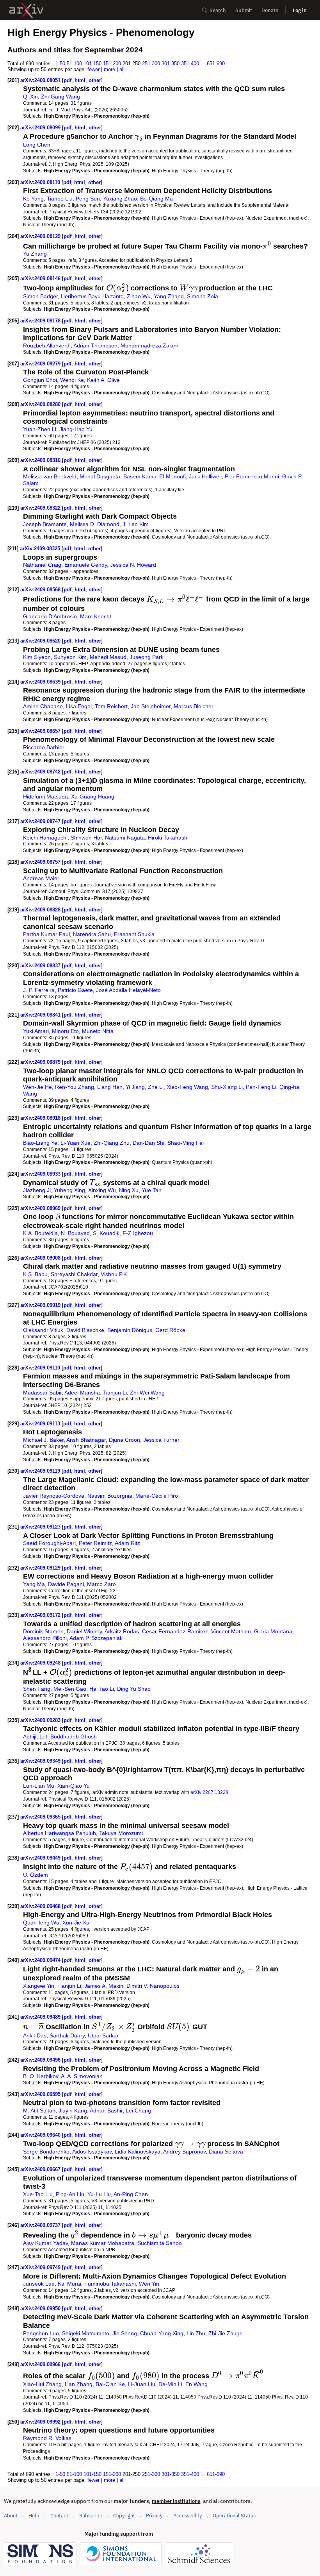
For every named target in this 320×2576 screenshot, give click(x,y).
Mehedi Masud (108, 657)
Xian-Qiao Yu (74, 1786)
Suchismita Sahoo (160, 2243)
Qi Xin (30, 97)
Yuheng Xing (69, 1190)
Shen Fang (37, 1689)
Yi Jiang (135, 1087)
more (109, 69)
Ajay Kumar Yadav (45, 2243)
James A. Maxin (104, 1986)
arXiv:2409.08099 (41, 128)
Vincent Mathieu (231, 1631)
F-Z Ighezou (138, 1233)
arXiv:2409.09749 (41, 2267)
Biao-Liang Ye (40, 1143)
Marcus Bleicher (194, 706)
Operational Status (234, 2515)
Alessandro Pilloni (45, 1638)
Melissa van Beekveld (50, 476)
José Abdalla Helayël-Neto (128, 990)
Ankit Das (35, 2035)
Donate (270, 10)
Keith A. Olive (103, 380)
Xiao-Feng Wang (187, 1087)
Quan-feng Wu (41, 1923)
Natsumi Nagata (125, 838)
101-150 (92, 64)
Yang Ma (34, 1584)
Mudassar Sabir (42, 1393)
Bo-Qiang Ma (156, 199)
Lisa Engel (79, 706)
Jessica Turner (161, 1440)
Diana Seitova (226, 2152)
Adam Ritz (127, 1543)
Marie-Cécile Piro (157, 1496)
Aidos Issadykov (92, 2152)
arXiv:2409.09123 (41, 1527)
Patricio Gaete (75, 990)
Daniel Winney (84, 1631)
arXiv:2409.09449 (41, 1858)
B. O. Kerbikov (41, 2076)
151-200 (112, 64)
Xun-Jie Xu (76, 1923)
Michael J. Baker (43, 1440)
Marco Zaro (101, 1584)
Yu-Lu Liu (99, 2194)
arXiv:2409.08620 (41, 641)
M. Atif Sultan (39, 2111)
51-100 (74, 64)
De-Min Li (170, 2384)
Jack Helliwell (205, 476)
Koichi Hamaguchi (45, 838)
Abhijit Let (35, 1736)
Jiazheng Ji (37, 1190)
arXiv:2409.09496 (41, 2060)
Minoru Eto (65, 1031)
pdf (68, 80)
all (122, 69)
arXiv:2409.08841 (41, 1015)
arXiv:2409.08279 (41, 364)
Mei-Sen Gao (70, 1689)
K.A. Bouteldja (40, 1233)
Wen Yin (149, 2284)
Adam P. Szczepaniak (96, 1638)
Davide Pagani (66, 1584)
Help (34, 2516)
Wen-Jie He (37, 1087)
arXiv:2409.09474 (41, 1960)
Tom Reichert (111, 706)
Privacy (154, 2516)
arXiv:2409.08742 (41, 772)
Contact (59, 2516)
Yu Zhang (35, 254)
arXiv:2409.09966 (41, 2364)
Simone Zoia (203, 296)
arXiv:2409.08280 (41, 404)
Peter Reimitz (95, 1543)
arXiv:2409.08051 (41, 80)
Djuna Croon (124, 1440)
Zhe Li (156, 1087)
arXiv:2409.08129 (41, 236)
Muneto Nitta (98, 1031)
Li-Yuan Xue (76, 1143)
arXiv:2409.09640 (41, 2135)
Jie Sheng (125, 2333)
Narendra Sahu (92, 934)
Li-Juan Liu (142, 2384)
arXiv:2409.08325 (41, 549)
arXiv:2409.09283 (41, 1720)
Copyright (124, 2516)
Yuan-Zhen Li (40, 429)
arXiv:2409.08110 (41, 182)
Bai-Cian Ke (110, 2384)
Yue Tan (152, 1190)
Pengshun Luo (41, 2333)
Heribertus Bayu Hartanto (92, 296)
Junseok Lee (39, 2284)
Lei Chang (138, 2111)
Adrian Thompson (95, 345)
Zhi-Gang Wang (60, 97)
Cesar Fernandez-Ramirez (175, 1631)
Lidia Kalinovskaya (138, 2152)
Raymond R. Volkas (47, 2438)
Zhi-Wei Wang (147, 1393)
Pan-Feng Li (261, 1087)
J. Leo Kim (136, 524)
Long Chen (37, 145)
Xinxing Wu (102, 1190)
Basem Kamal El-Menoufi (155, 476)
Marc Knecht (96, 616)
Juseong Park (147, 657)
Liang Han (110, 1087)
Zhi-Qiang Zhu (112, 1143)
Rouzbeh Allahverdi (47, 345)
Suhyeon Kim (70, 657)
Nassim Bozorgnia (110, 1496)
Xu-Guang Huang (93, 797)
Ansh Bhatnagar (86, 1440)
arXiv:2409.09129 (41, 1568)
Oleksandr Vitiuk (43, 1330)
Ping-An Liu (70, 2194)
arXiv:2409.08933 (41, 1174)
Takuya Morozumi (121, 1833)
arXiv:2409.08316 (41, 460)
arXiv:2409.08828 (41, 910)
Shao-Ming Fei (186, 1143)
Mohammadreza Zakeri (149, 345)
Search (218, 10)
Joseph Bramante (45, 524)
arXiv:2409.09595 (41, 2094)
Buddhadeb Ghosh (74, 1736)
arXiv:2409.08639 (41, 682)
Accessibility (188, 2516)
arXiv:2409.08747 (41, 821)
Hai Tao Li (102, 1689)
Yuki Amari (36, 1031)
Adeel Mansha (82, 1393)
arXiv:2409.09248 (41, 1663)
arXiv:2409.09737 (41, 2225)
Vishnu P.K (114, 1274)
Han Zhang (79, 2384)
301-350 (171, 64)
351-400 (190, 64)
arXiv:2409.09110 (41, 1368)
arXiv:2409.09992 (41, 2422)
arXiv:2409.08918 (41, 1118)
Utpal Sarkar (103, 2035)
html (80, 80)
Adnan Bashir (106, 2111)
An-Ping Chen (131, 2194)
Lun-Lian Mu (39, 1786)
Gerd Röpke (170, 1330)
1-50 (60, 64)
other (95, 80)
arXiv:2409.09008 (41, 1258)
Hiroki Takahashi (168, 838)
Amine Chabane (43, 706)
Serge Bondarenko (46, 2152)
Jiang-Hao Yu (76, 429)
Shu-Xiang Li (227, 1087)
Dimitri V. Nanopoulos (153, 1986)
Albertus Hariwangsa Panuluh (60, 1833)
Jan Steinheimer (151, 706)
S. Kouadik (106, 1233)
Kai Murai (69, 2284)
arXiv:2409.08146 (41, 278)
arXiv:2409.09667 (41, 2169)
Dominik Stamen (43, 1631)
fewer (93, 69)
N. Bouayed (75, 1233)
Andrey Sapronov (184, 2152)
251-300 (151, 64)
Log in (300, 10)
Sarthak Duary (67, 2035)
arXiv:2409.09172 (41, 1615)
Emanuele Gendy (86, 565)
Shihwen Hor (86, 838)
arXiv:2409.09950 (41, 2308)
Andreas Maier (41, 878)
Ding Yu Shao (134, 1689)
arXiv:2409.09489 (41, 2017)
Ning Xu (129, 1190)
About (11, 2516)
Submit (244, 10)
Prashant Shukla (134, 934)
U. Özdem (36, 1875)
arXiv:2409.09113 (41, 1424)
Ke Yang (33, 199)
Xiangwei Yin (39, 1986)
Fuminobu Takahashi (110, 2284)
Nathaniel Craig (42, 565)
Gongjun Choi (40, 380)
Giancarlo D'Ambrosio (50, 616)
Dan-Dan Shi (148, 1143)
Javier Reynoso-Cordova (54, 1496)
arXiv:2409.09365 (41, 1817)
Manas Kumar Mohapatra (103, 2243)
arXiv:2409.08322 (41, 508)
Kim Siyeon (37, 657)
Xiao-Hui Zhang (42, 2384)
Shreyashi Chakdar (74, 1274)
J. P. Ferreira (39, 990)
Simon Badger (40, 296)
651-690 (216, 64)
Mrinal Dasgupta (100, 476)
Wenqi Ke (72, 380)
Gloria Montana (273, 1631)
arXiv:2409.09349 (41, 1761)
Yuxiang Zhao (120, 199)
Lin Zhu (196, 2333)
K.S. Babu (35, 1274)
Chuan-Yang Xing (162, 2333)
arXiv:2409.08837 (41, 966)
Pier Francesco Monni (252, 476)
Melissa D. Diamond (95, 524)
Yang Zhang (169, 296)
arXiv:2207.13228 (209, 1792)
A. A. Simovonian (82, 2076)
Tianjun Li (115, 1393)
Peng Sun (88, 199)
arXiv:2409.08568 (41, 590)
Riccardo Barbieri (44, 747)
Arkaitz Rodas (122, 1631)
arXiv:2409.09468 (41, 1906)
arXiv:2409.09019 (41, 1305)
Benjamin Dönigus (130, 1330)
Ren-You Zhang (75, 1087)
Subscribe (91, 2516)
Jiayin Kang (73, 2111)
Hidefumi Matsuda (45, 797)
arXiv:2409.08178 (41, 321)
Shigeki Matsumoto (86, 2333)
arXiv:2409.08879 (41, 1062)
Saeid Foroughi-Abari (49, 1543)
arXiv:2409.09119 (41, 1471)
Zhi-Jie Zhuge (226, 2333)
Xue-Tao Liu (38, 2194)
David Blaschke (85, 1330)
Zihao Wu (139, 296)
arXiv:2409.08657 (41, 731)
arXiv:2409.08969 (41, 1208)
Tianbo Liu (60, 199)
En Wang (196, 2384)
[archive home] (26, 10)
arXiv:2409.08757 (41, 862)
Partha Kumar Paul (46, 934)
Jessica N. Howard (133, 565)
